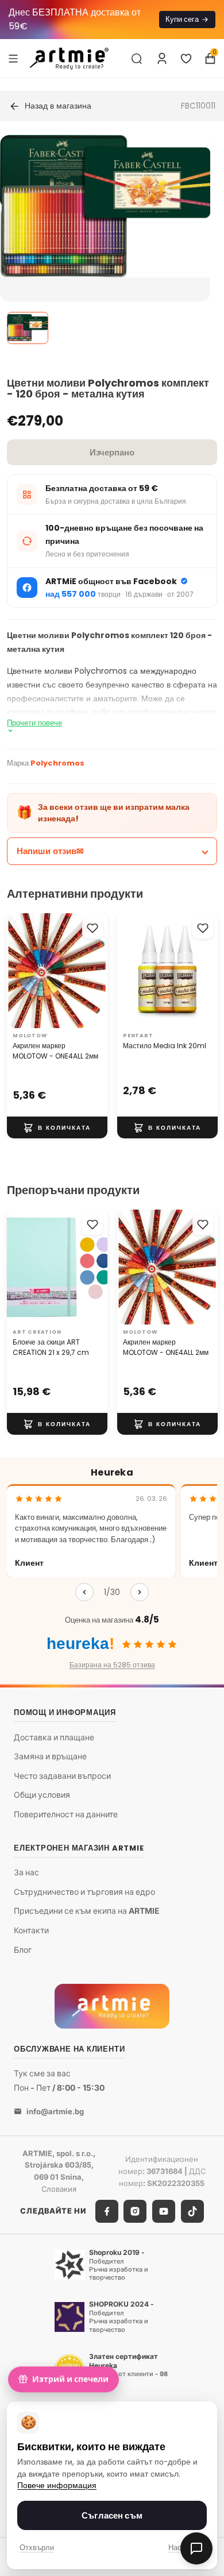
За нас (26, 1873)
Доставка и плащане (54, 1737)
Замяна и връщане (50, 1757)
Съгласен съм (112, 2515)
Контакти (31, 1930)
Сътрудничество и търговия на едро (84, 1892)
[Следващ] (140, 1592)
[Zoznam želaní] (186, 59)
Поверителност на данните (66, 1814)
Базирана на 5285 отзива (112, 1665)
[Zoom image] (105, 206)
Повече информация (57, 2486)
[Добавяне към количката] (57, 1127)
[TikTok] (192, 2211)
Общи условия (42, 1795)
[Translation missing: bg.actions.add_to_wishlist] (92, 928)
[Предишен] (84, 1592)
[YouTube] (164, 2211)
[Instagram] (135, 2211)
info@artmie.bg (55, 2111)
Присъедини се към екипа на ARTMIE (87, 1911)
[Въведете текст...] (137, 59)
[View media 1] (28, 328)
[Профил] (162, 59)
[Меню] (13, 58)
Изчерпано (112, 452)
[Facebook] (107, 2211)
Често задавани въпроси (62, 1776)
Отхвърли (37, 2548)
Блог (23, 1950)
